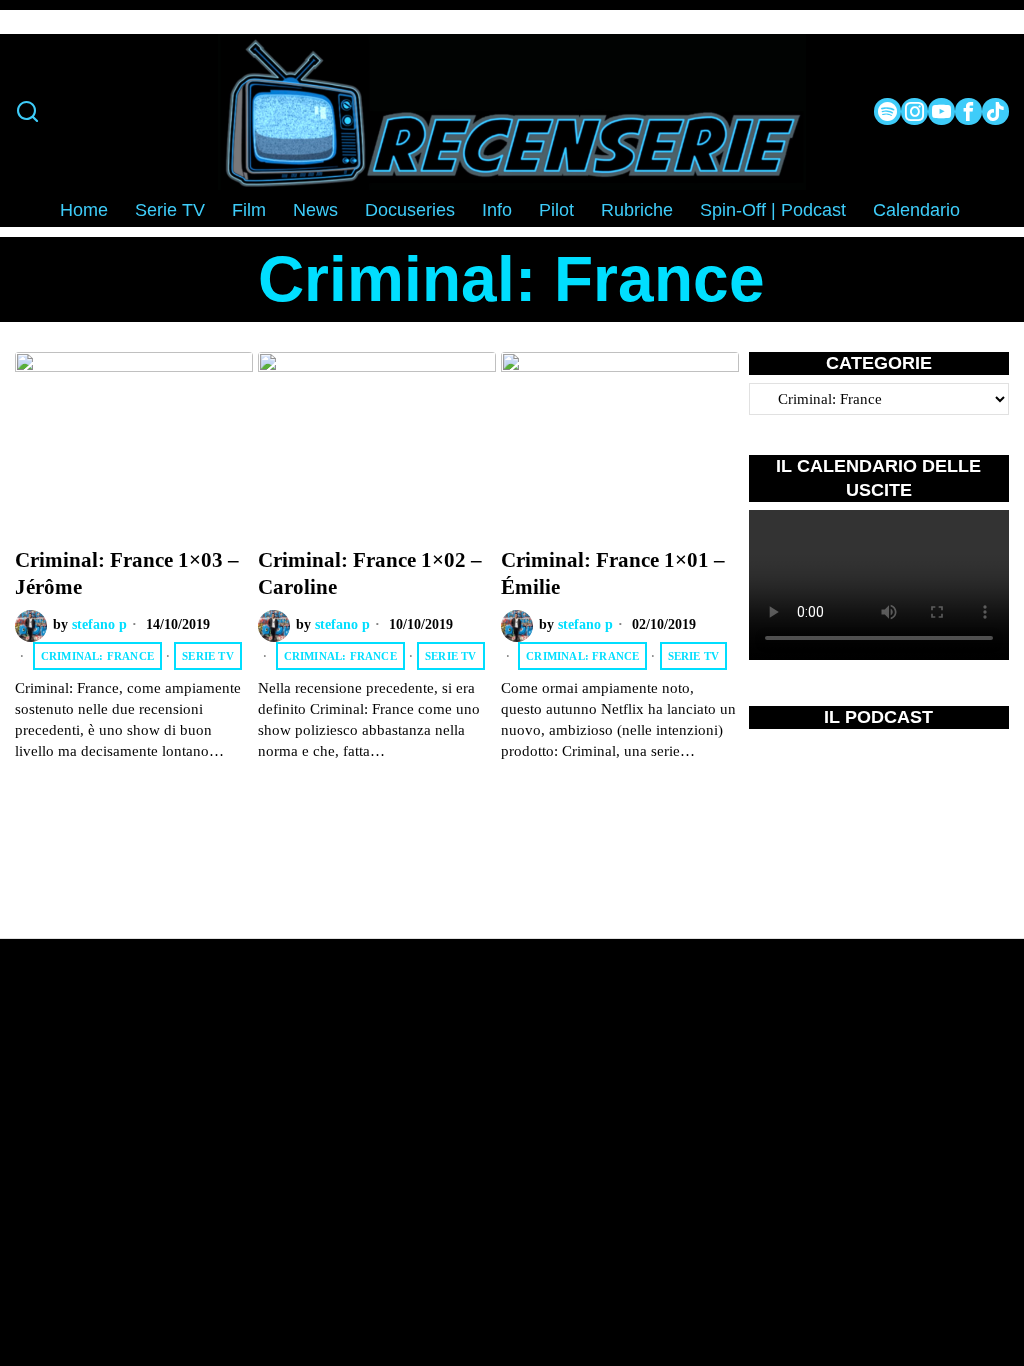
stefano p (99, 624)
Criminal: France (97, 656)
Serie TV (208, 656)
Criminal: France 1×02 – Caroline (370, 573)
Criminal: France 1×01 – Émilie (613, 573)
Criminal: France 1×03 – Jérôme (127, 573)
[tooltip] (887, 111)
